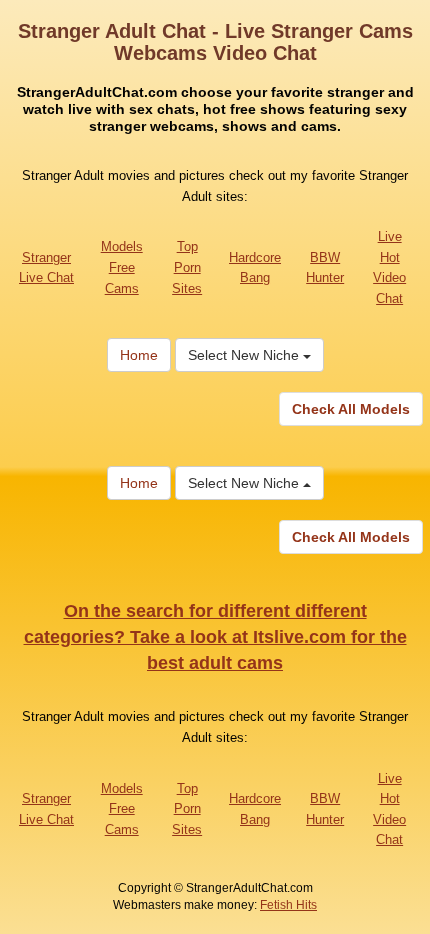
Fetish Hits (288, 905)
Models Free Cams (122, 267)
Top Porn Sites (187, 267)
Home (139, 355)
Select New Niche (245, 355)
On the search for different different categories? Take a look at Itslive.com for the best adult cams (215, 636)
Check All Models (351, 409)
